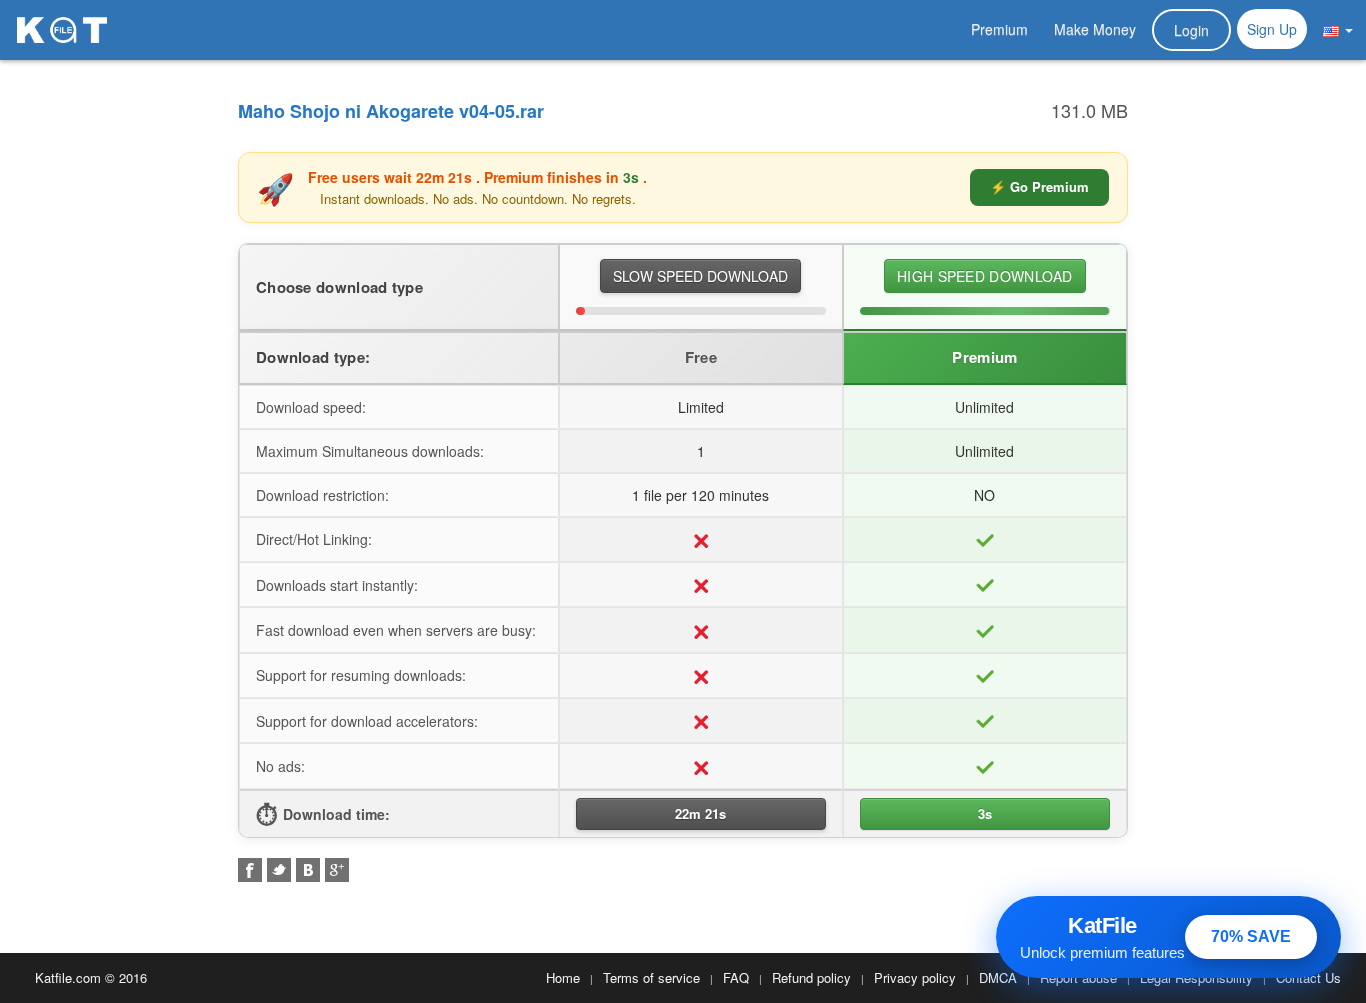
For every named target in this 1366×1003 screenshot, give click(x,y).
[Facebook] (250, 870)
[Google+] (337, 870)
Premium (999, 29)
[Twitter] (279, 870)
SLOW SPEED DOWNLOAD (700, 276)
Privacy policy (915, 977)
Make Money (1095, 29)
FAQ (736, 977)
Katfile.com (68, 977)
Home (563, 977)
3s (985, 813)
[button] (1338, 29)
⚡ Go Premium (1039, 186)
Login (1191, 30)
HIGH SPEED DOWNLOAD (985, 276)
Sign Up (1272, 29)
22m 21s (700, 813)
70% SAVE (1251, 936)
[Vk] (308, 870)
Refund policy (811, 977)
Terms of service (651, 977)
